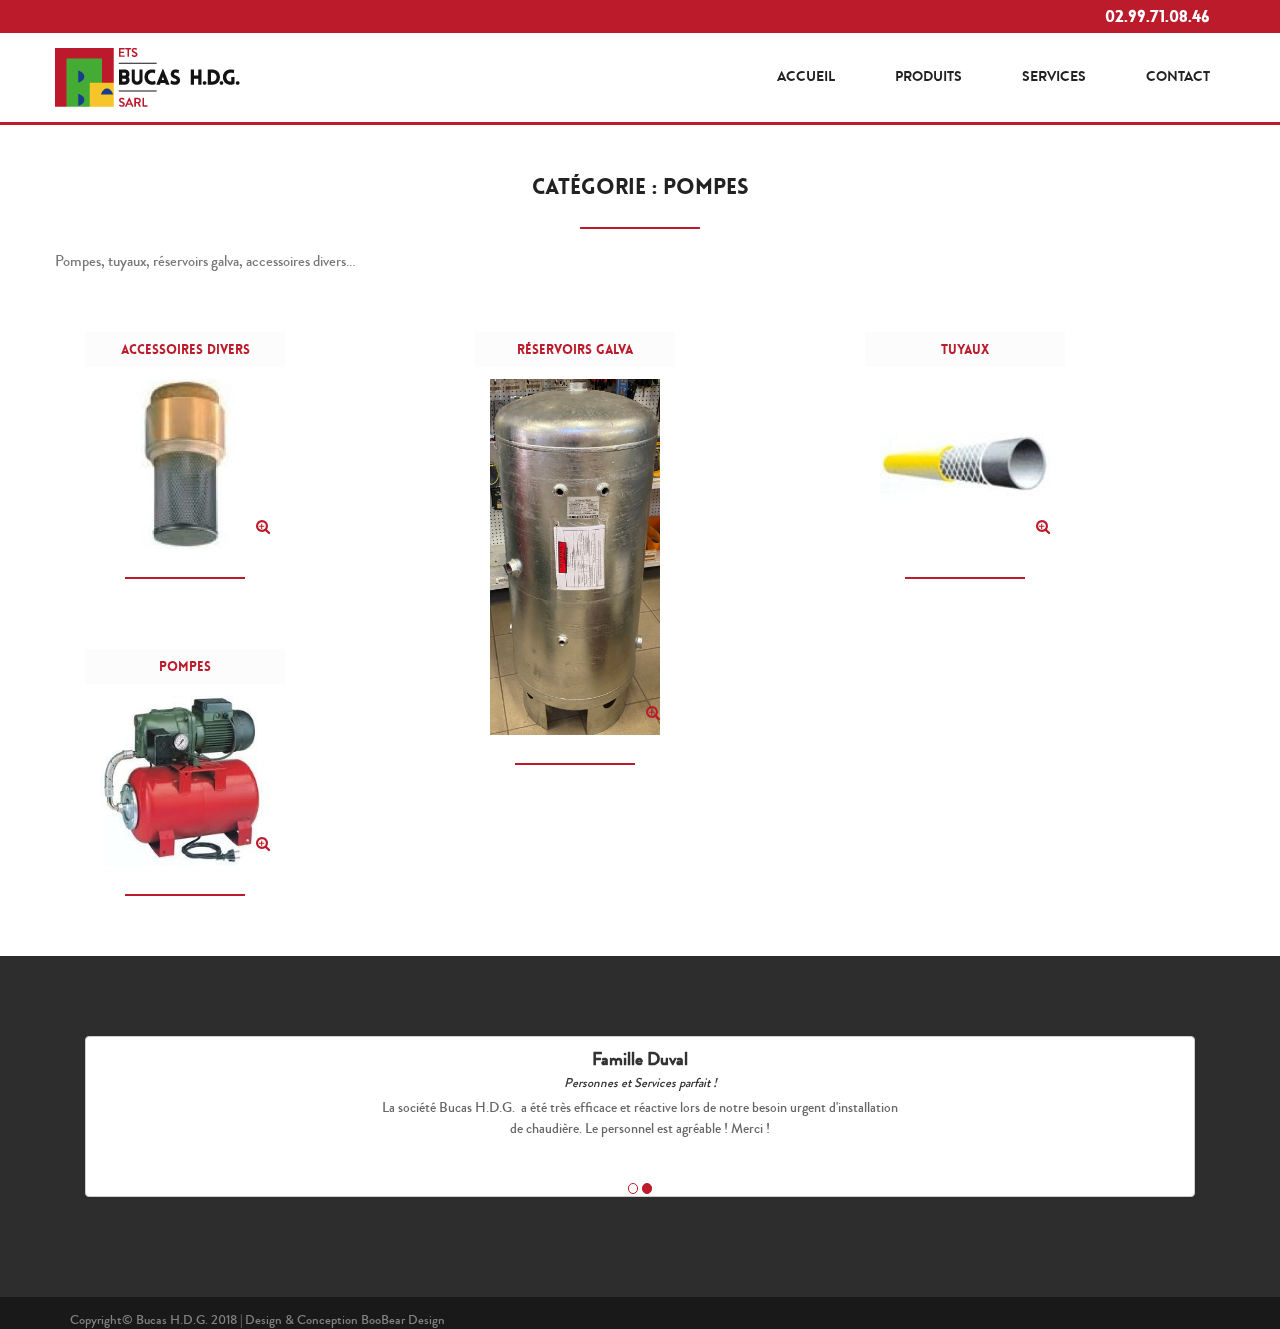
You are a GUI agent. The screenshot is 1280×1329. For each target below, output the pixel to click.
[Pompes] (263, 844)
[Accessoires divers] (263, 527)
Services (1054, 76)
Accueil (806, 76)
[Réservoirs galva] (653, 713)
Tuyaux (965, 349)
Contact (1178, 76)
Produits (928, 76)
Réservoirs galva (575, 349)
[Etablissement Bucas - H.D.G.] (147, 74)
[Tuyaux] (1043, 527)
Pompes (185, 666)
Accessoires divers (185, 349)
